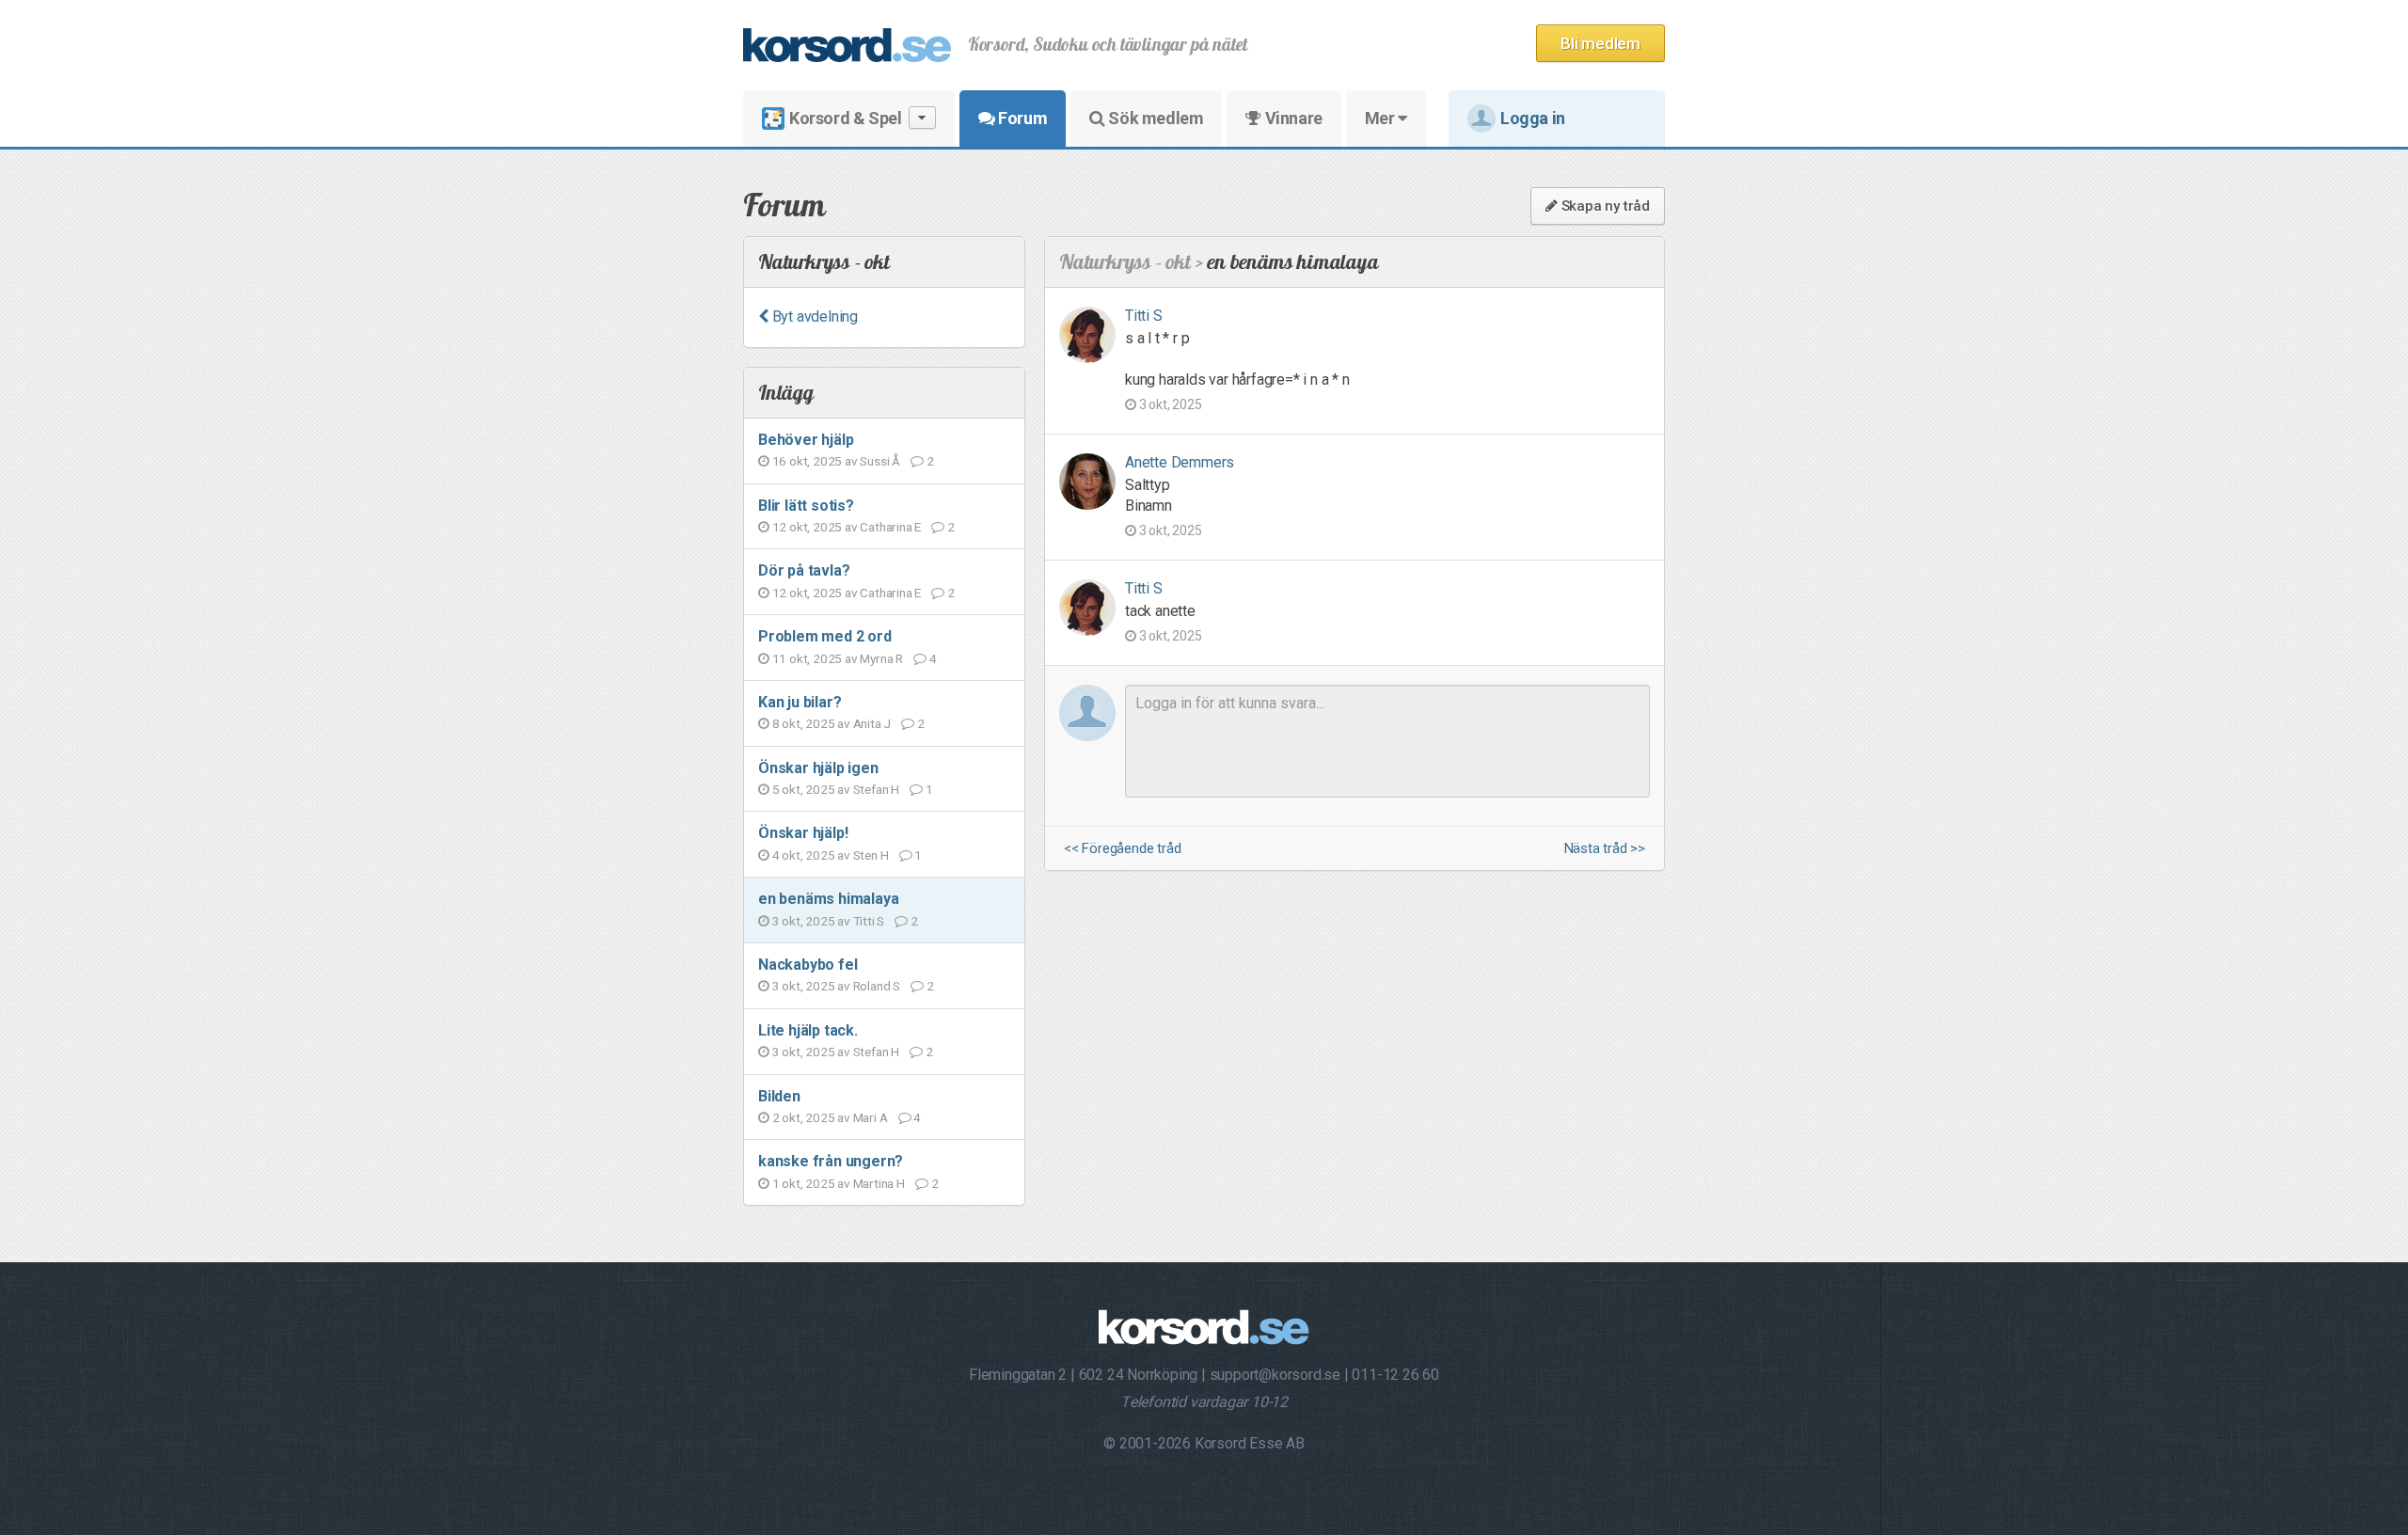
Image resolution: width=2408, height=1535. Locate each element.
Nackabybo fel (808, 965)
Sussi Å (880, 461)
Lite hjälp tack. (808, 1030)
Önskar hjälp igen (818, 768)
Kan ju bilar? (800, 702)
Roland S (877, 986)
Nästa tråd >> (1605, 849)
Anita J (872, 723)
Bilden (779, 1096)
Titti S (869, 921)
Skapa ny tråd (1604, 206)
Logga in (1533, 118)
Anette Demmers (1180, 462)
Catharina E (890, 527)
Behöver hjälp (806, 440)
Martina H (879, 1183)
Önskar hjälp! (803, 833)
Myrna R (881, 658)
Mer (1381, 118)
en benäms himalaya (828, 899)
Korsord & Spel (845, 118)
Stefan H (876, 789)
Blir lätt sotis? (806, 506)
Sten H (871, 855)
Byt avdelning (813, 316)
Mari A (871, 1117)
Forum (1022, 118)
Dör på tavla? (804, 570)
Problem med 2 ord (825, 636)
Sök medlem (1155, 118)
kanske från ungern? (831, 1161)
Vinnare (1292, 118)
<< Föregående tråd (1122, 849)
